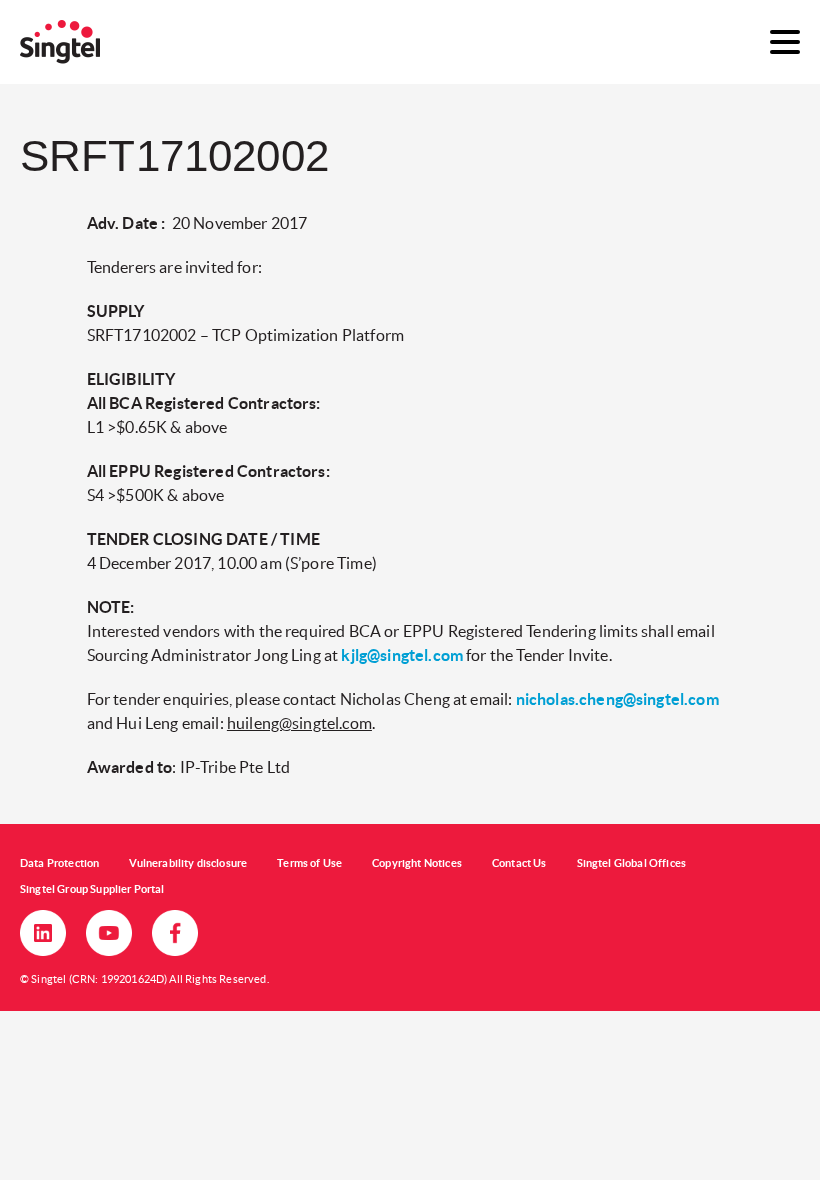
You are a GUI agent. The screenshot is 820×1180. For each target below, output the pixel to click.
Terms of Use (309, 863)
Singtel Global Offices (632, 863)
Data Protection (59, 863)
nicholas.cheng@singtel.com (617, 699)
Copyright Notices (417, 863)
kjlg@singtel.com (402, 655)
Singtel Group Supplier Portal (92, 889)
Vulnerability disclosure (188, 863)
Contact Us (519, 863)
